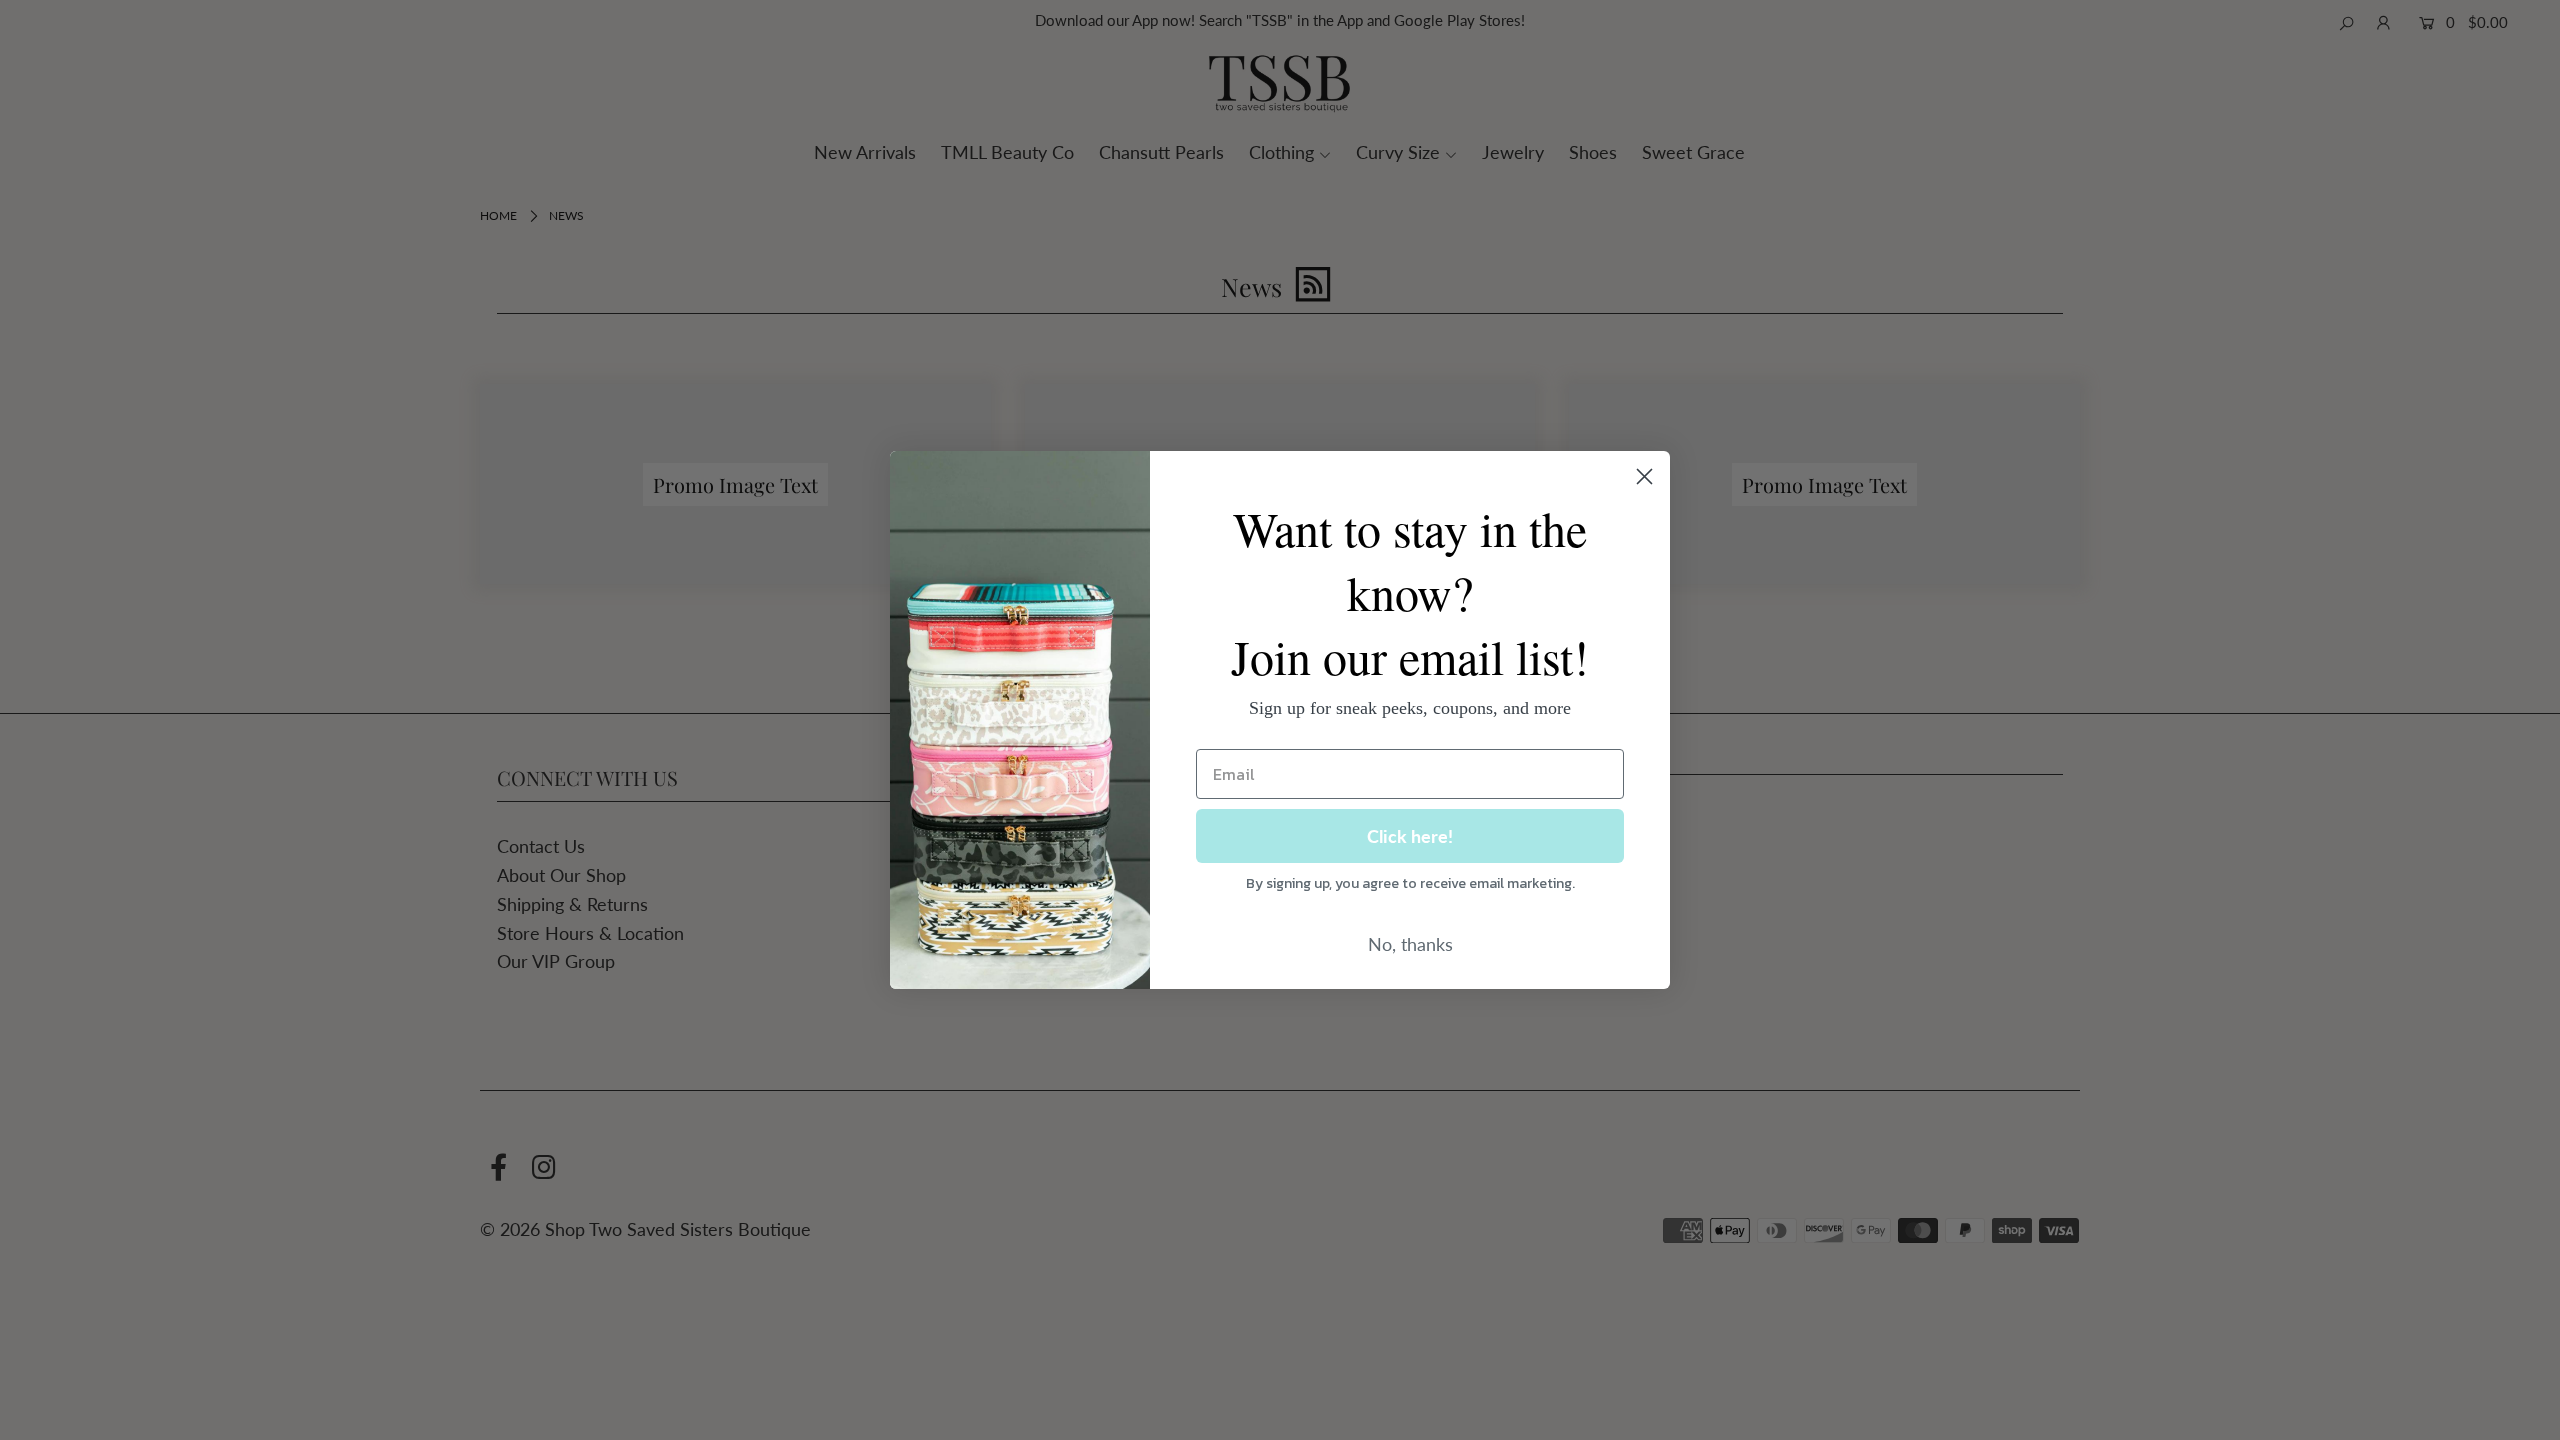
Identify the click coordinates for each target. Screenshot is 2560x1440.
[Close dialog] (1644, 476)
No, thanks (1410, 944)
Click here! (1410, 836)
